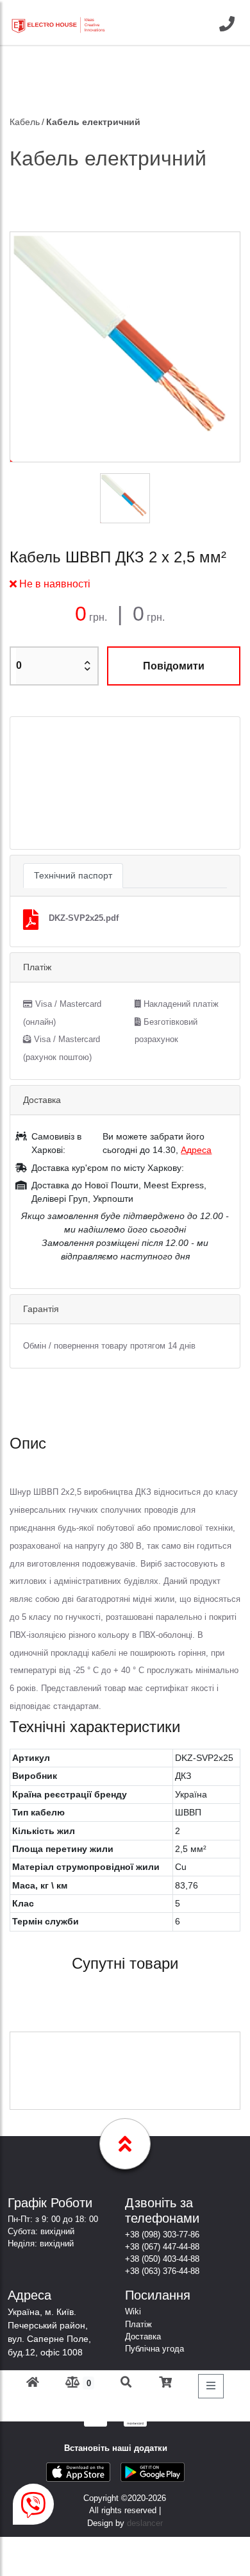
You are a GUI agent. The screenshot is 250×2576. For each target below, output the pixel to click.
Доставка (143, 2336)
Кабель (25, 122)
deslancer (145, 2523)
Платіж (138, 2324)
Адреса (196, 1150)
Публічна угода (154, 2349)
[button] (28, 783)
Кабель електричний (93, 122)
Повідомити (174, 666)
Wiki (133, 2311)
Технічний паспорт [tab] (73, 875)
